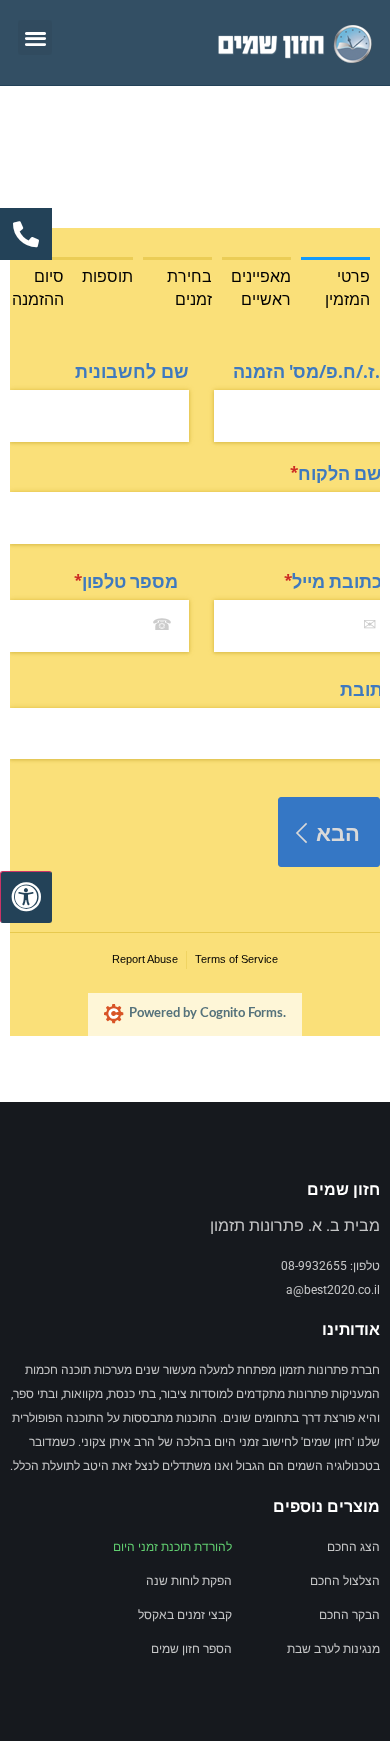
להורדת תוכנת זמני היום (172, 1547)
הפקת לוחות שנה (189, 1581)
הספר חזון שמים (191, 1649)
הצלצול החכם (345, 1581)
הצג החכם (353, 1547)
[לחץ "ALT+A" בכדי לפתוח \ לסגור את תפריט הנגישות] (26, 897)
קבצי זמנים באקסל (185, 1615)
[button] (35, 37)
